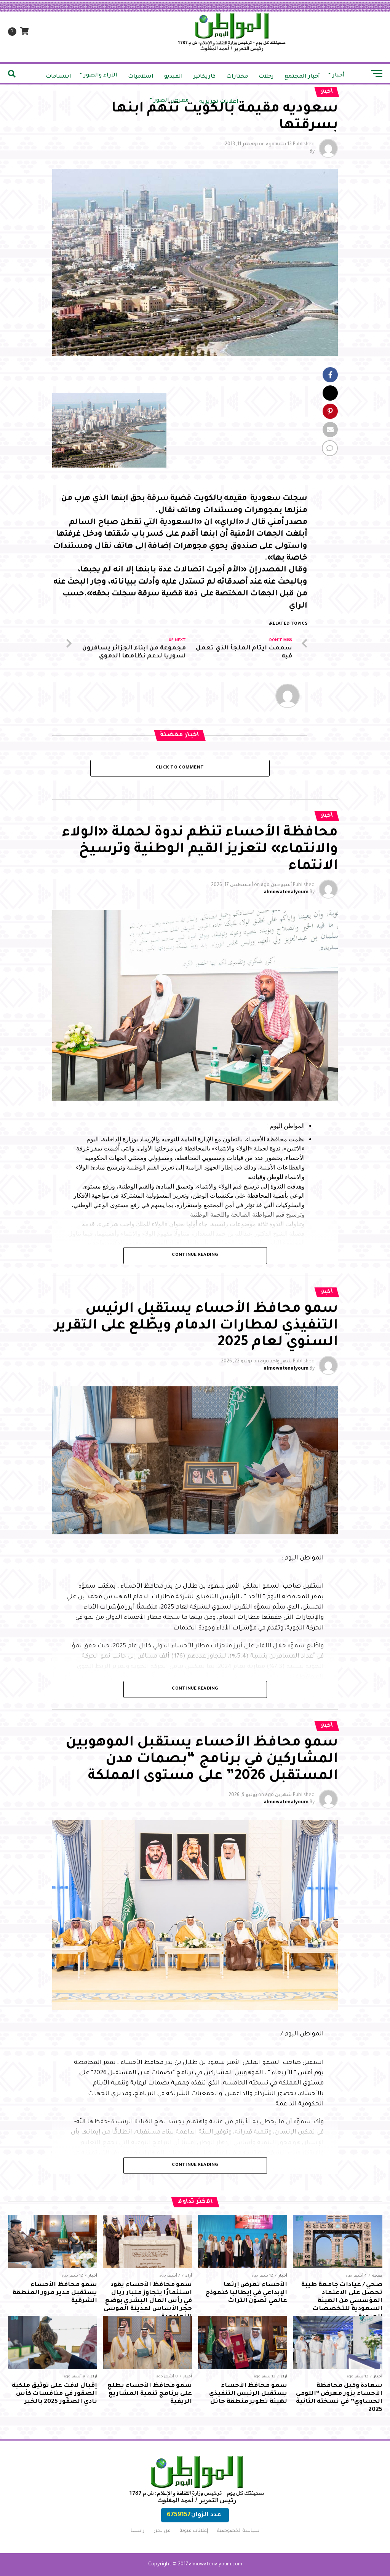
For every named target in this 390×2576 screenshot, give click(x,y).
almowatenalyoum (286, 893)
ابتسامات (58, 77)
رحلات (266, 77)
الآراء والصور (101, 76)
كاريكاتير (205, 77)
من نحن (162, 2531)
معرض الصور (171, 101)
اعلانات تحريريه (219, 102)
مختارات (237, 77)
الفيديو (173, 77)
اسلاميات (141, 77)
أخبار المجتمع (302, 77)
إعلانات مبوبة (194, 2531)
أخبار (338, 76)
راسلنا (137, 2531)
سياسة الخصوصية (238, 2531)
